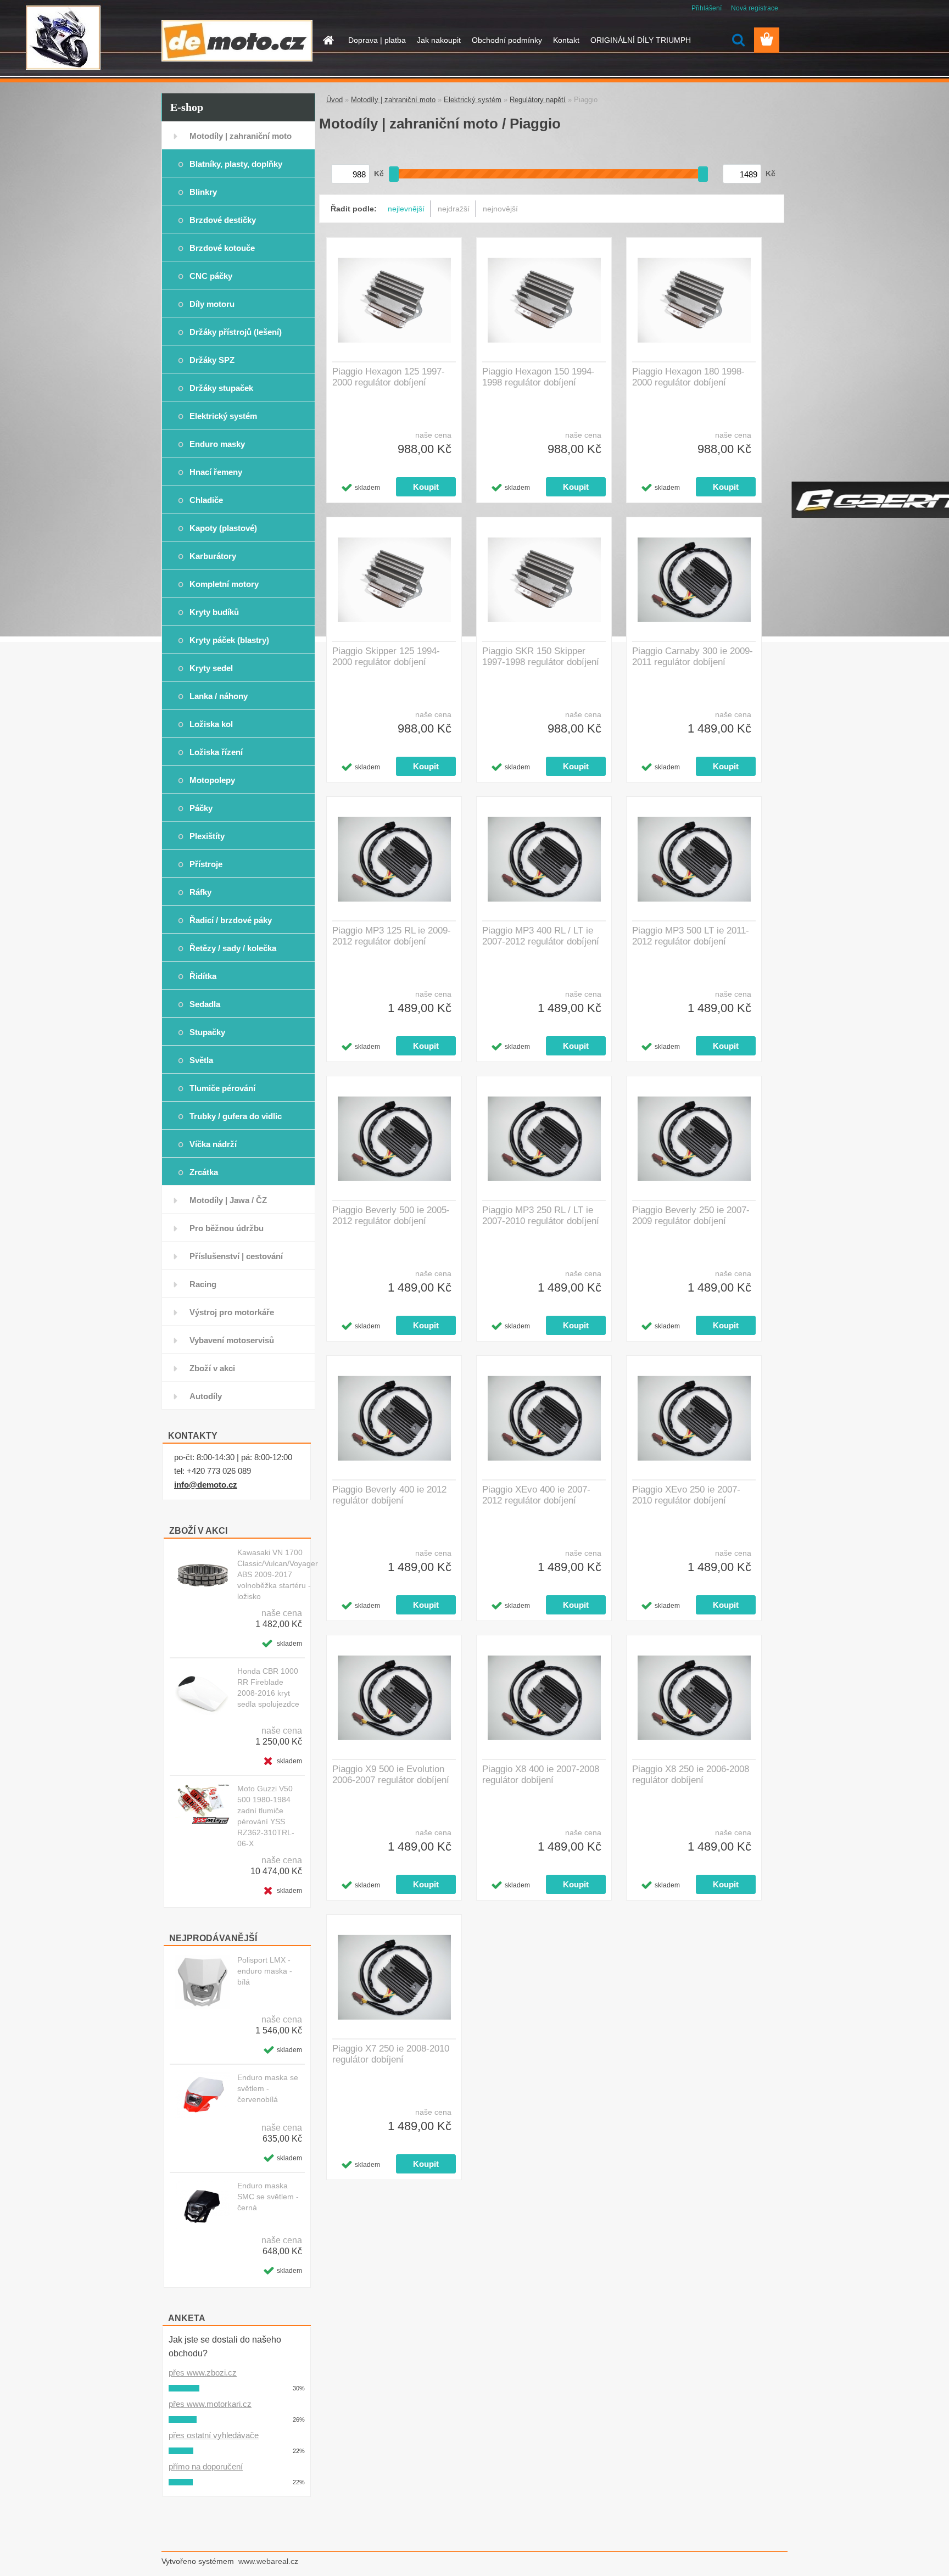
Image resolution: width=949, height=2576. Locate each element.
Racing (203, 1284)
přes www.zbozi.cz (203, 2373)
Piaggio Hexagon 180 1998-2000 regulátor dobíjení (688, 377)
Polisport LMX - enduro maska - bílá (265, 1971)
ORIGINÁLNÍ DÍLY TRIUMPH (641, 40)
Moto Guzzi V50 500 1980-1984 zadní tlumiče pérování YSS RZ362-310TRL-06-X (266, 1816)
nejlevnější (406, 209)
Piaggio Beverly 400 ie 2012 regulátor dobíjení (389, 1495)
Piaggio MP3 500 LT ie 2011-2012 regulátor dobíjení (691, 936)
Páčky (201, 808)
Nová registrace (755, 8)
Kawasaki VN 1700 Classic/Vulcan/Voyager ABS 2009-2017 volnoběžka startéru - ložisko (278, 1574)
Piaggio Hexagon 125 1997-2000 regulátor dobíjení (389, 377)
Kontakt (566, 40)
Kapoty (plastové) (223, 528)
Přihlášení (707, 8)
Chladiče (206, 500)
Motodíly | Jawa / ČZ (228, 1200)
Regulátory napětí (538, 100)
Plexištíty (207, 836)
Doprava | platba (377, 40)
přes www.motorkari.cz (210, 2404)
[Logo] (237, 41)
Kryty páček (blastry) (229, 640)
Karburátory (213, 556)
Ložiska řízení (216, 752)
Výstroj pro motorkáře (232, 1312)
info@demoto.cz (206, 1485)
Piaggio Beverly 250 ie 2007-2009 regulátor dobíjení (691, 1216)
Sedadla (205, 1004)
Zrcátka (204, 1172)
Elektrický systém (223, 416)
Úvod (334, 100)
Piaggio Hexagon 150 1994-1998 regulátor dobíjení (538, 377)
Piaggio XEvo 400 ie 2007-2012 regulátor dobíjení (536, 1495)
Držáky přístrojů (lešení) (236, 332)
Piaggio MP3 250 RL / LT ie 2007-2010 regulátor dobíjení (541, 1216)
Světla (201, 1060)
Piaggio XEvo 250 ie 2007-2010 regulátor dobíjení (686, 1495)
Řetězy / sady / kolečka (233, 948)
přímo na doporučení (206, 2466)
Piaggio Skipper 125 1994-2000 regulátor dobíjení (386, 656)
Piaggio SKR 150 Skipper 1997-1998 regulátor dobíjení (541, 656)
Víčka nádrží (213, 1144)
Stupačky (207, 1032)
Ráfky (200, 892)
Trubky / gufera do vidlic (236, 1116)
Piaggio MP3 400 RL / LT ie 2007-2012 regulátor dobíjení (541, 936)
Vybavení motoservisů (232, 1340)
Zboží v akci (212, 1368)
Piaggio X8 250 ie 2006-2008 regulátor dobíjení (691, 1775)
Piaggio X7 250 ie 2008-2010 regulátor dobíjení (391, 2054)
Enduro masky (217, 444)
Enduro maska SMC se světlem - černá (268, 2197)
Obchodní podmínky (507, 40)
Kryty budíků (214, 612)
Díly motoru (212, 304)
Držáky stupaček (221, 388)
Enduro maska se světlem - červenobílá (268, 2088)
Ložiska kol (211, 724)
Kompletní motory (224, 584)
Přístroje (206, 864)
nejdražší (454, 209)
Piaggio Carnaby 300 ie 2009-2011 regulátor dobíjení (693, 656)
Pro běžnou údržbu (227, 1228)
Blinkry (203, 192)
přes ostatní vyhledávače (214, 2435)
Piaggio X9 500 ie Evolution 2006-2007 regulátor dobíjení (391, 1775)
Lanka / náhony (219, 696)
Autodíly (206, 1396)
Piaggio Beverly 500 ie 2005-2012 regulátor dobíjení (391, 1216)
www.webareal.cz (268, 2561)
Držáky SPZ (212, 360)
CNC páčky (211, 276)
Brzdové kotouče (222, 248)
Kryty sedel (211, 668)
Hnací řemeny (216, 472)
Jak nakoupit (439, 40)
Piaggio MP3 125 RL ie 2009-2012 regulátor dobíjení (392, 936)
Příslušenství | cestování (236, 1256)
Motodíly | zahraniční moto (241, 136)
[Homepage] (327, 40)
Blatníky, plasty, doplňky (236, 164)
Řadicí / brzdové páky (231, 920)
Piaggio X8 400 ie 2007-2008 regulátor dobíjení (541, 1775)
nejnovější (500, 209)
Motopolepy (212, 780)
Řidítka (203, 976)
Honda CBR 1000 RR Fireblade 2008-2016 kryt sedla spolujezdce (268, 1687)
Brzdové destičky (223, 220)
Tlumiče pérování (222, 1088)
